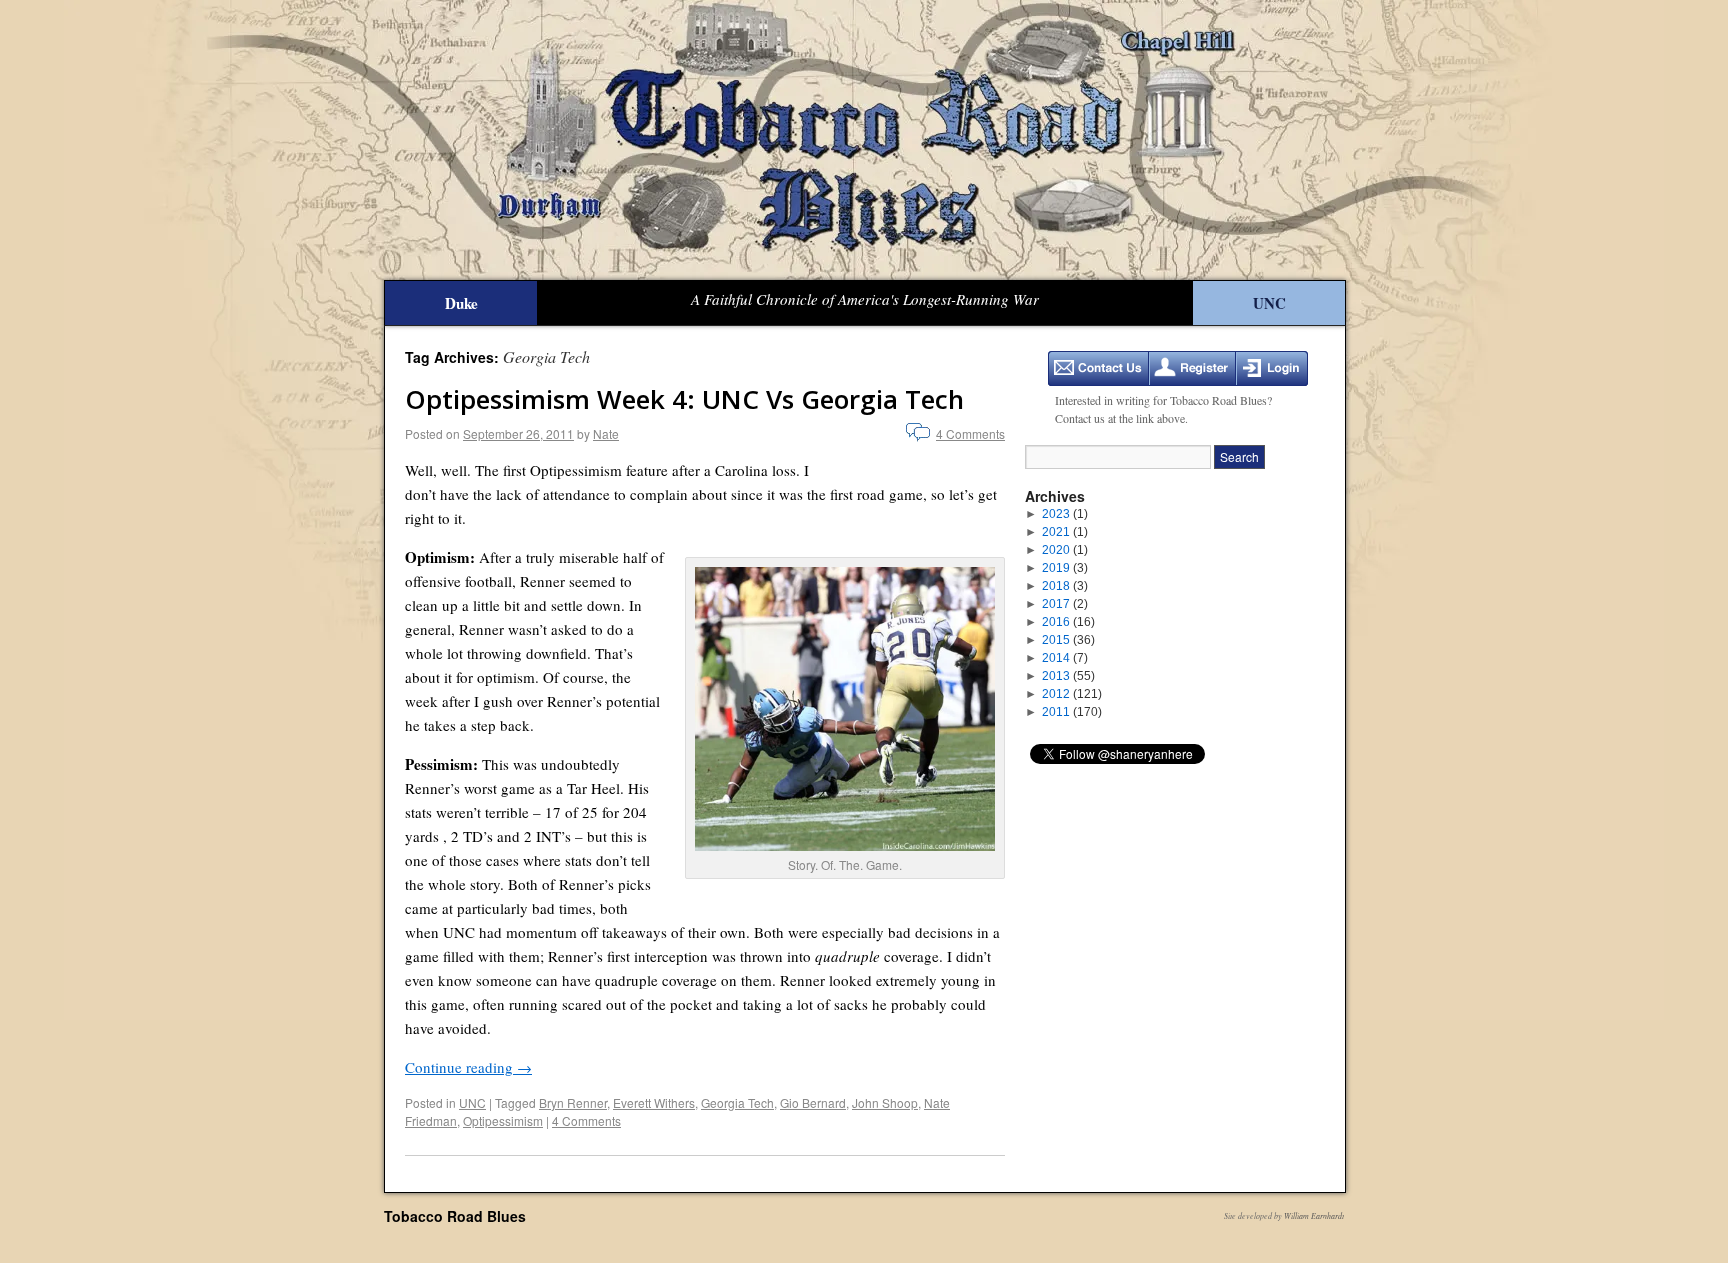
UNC (1269, 303)
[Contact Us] (1098, 368)
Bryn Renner (573, 1102)
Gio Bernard (813, 1102)
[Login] (1272, 368)
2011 (1072, 712)
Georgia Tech (737, 1102)
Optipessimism (503, 1120)
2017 (1065, 604)
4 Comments (970, 433)
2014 (1065, 658)
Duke (461, 303)
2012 (1072, 694)
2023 (1065, 514)
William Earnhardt (1314, 1215)
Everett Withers (654, 1102)
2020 (1065, 550)
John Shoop (885, 1102)
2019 (1065, 568)
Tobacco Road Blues (455, 1216)
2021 (1065, 532)
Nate (606, 433)
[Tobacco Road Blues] (864, 140)
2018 (1065, 586)
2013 (1068, 676)
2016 (1068, 622)
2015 (1068, 640)
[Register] (1192, 368)
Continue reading (468, 1067)
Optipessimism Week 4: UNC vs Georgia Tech (684, 399)
